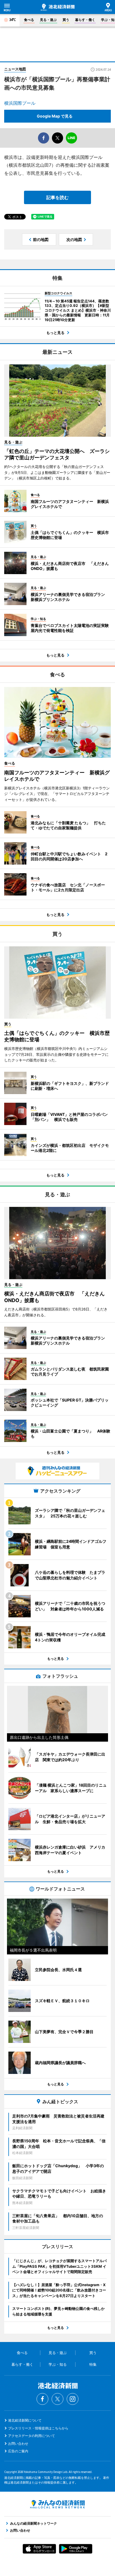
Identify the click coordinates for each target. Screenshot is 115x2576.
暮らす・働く (85, 20)
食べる (29, 20)
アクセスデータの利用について (32, 2436)
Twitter (57, 2399)
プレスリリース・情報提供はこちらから (38, 2428)
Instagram (73, 2399)
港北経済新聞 (58, 7)
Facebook (42, 2399)
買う (66, 20)
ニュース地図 (15, 69)
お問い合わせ (18, 2444)
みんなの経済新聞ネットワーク (57, 2504)
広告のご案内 (18, 2451)
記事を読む (57, 197)
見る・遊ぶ (48, 20)
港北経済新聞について (25, 2420)
